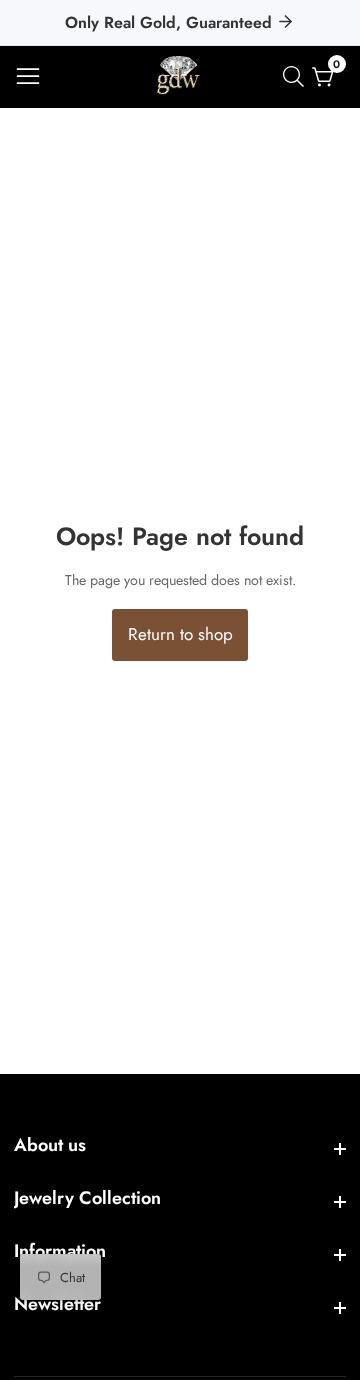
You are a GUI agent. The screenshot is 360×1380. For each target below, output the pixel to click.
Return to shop (180, 634)
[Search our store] (297, 76)
